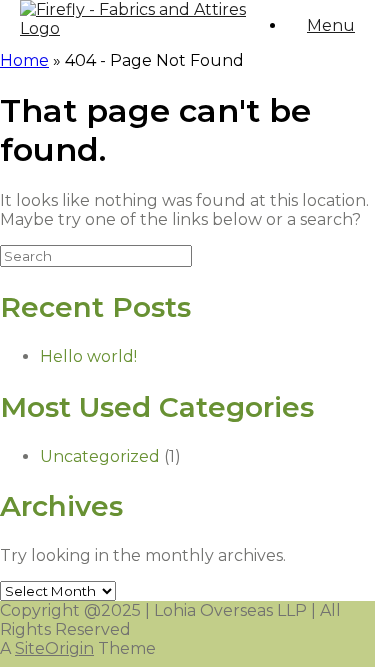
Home (24, 60)
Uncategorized (100, 456)
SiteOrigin (54, 648)
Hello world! (88, 356)
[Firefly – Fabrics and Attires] (143, 28)
